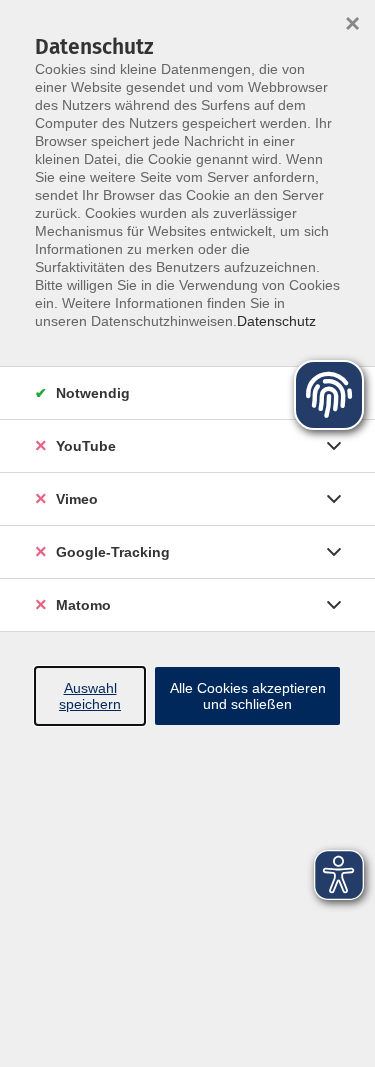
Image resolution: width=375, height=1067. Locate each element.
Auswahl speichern (90, 696)
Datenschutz (276, 321)
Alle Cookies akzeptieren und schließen (248, 696)
